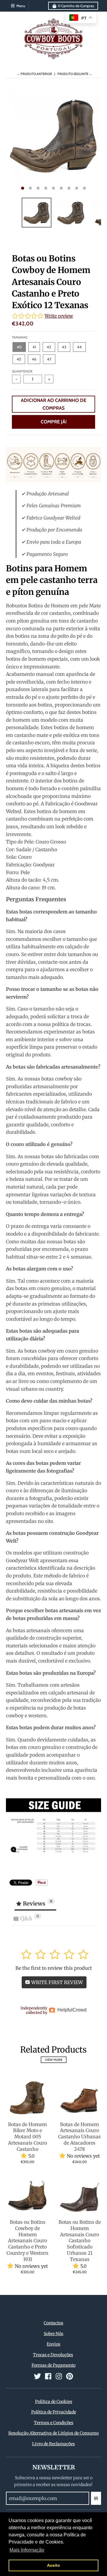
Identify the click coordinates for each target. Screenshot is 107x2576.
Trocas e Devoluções (53, 2355)
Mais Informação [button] (27, 2550)
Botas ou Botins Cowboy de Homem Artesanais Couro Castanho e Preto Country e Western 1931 (27, 2241)
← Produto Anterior (34, 74)
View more (54, 2060)
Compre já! (54, 422)
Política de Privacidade (54, 2412)
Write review (59, 316)
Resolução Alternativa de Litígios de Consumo (53, 2433)
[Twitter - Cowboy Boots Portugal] (37, 2376)
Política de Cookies (54, 2402)
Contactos (53, 2323)
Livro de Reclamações (53, 2444)
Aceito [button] (53, 2565)
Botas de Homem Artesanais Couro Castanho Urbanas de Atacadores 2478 (80, 2137)
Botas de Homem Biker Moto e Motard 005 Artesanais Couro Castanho (27, 2137)
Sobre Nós (53, 2334)
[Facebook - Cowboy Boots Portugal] (48, 2376)
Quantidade (22, 371)
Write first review (56, 1982)
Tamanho (20, 337)
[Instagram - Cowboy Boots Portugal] (59, 2376)
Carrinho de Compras (76, 6)
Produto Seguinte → (75, 74)
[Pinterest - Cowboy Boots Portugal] (70, 2376)
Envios (53, 2344)
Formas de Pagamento (53, 2365)
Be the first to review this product (54, 1968)
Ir (96, 2498)
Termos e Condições (54, 2423)
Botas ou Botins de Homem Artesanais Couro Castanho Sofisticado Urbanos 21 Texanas (80, 2241)
